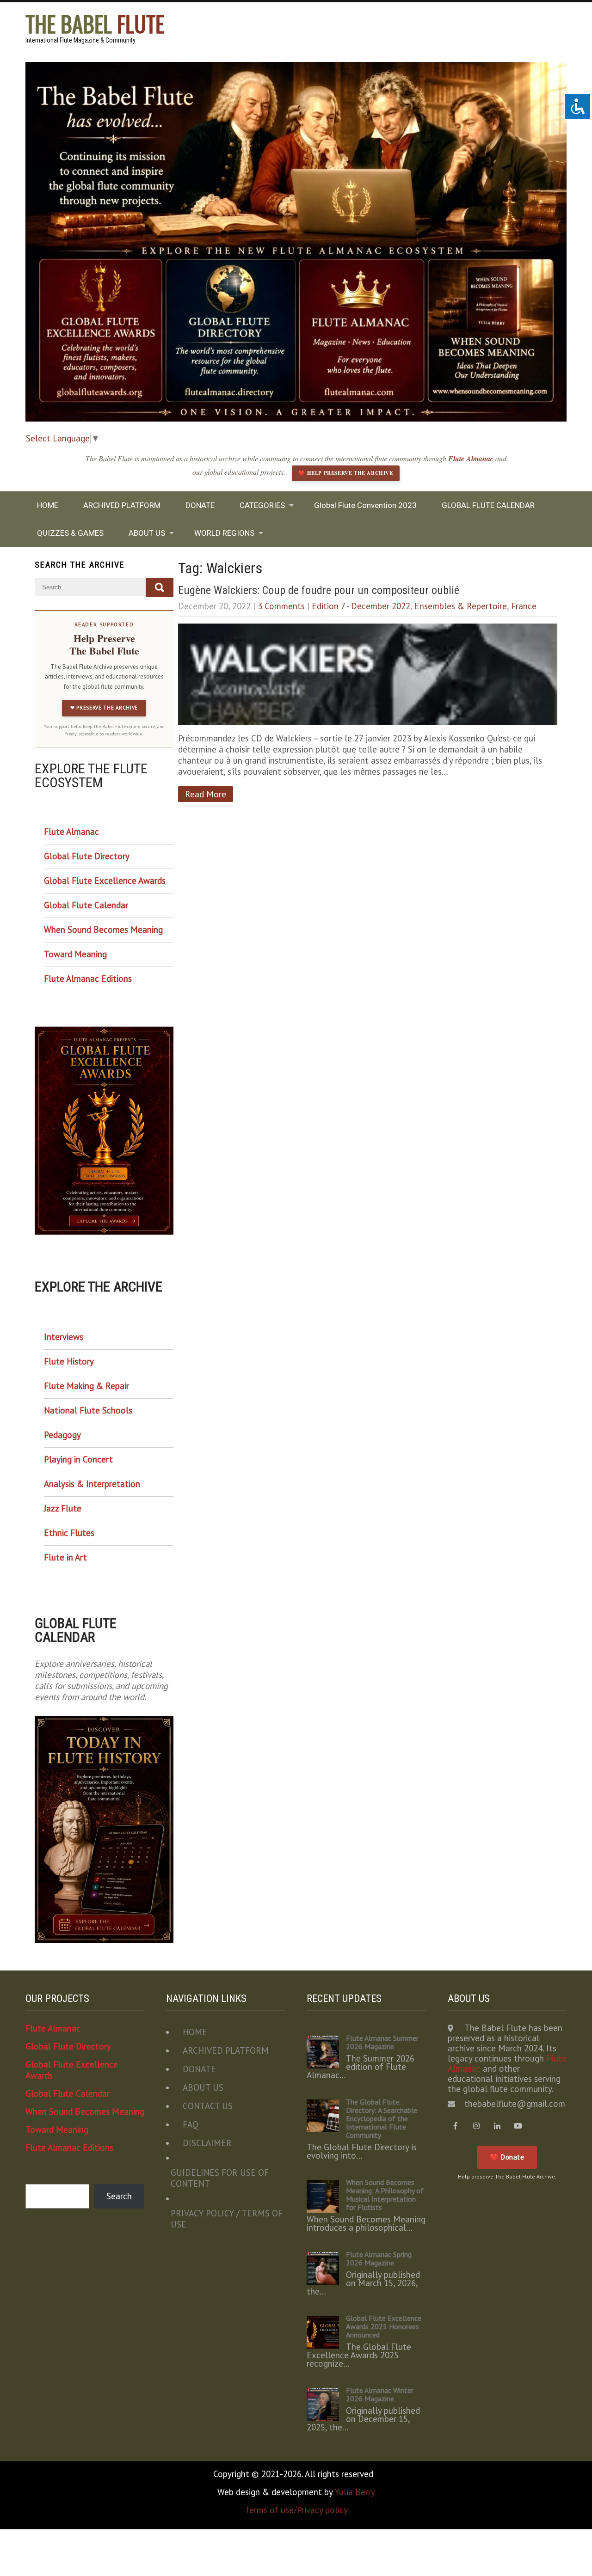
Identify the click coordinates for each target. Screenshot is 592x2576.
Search (119, 2196)
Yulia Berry (355, 2492)
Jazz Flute (63, 1508)
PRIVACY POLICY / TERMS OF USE (227, 2219)
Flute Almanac (472, 459)
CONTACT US (208, 2106)
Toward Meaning (75, 954)
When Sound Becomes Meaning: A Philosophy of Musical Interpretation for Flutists (385, 2195)
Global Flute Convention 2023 (365, 505)
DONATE (200, 505)
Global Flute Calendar (86, 905)
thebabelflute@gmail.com (515, 2104)
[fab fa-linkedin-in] (497, 2126)
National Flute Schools (88, 1410)
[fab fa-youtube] (518, 2126)
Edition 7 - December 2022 (361, 606)
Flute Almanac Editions (88, 979)
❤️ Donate (507, 2157)
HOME (48, 505)
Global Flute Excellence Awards (105, 881)
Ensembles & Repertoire (461, 606)
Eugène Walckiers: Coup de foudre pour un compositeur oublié (319, 590)
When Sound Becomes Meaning (103, 930)
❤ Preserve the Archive (104, 708)
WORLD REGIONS (224, 533)
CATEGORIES (262, 505)
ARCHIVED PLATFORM (122, 505)
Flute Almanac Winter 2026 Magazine (380, 2394)
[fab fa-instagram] (477, 2126)
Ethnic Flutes (69, 1533)
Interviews (64, 1337)
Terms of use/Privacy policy (296, 2510)
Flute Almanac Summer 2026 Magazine (382, 2042)
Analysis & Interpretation (92, 1484)
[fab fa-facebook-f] (456, 2126)
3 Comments (281, 606)
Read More (206, 794)
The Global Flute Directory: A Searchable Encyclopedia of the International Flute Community (382, 2118)
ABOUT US (147, 533)
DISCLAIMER (207, 2143)
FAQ (191, 2124)
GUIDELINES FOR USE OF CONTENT (220, 2178)
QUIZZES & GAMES (70, 533)
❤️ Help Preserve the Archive (345, 473)
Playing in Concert (78, 1459)
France (524, 606)
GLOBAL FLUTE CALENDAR (488, 505)
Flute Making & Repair (86, 1386)
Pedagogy (62, 1435)
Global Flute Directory (87, 856)
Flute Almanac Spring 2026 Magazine (379, 2258)
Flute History (69, 1361)
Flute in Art (65, 1557)
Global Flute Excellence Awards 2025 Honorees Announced (384, 2326)
